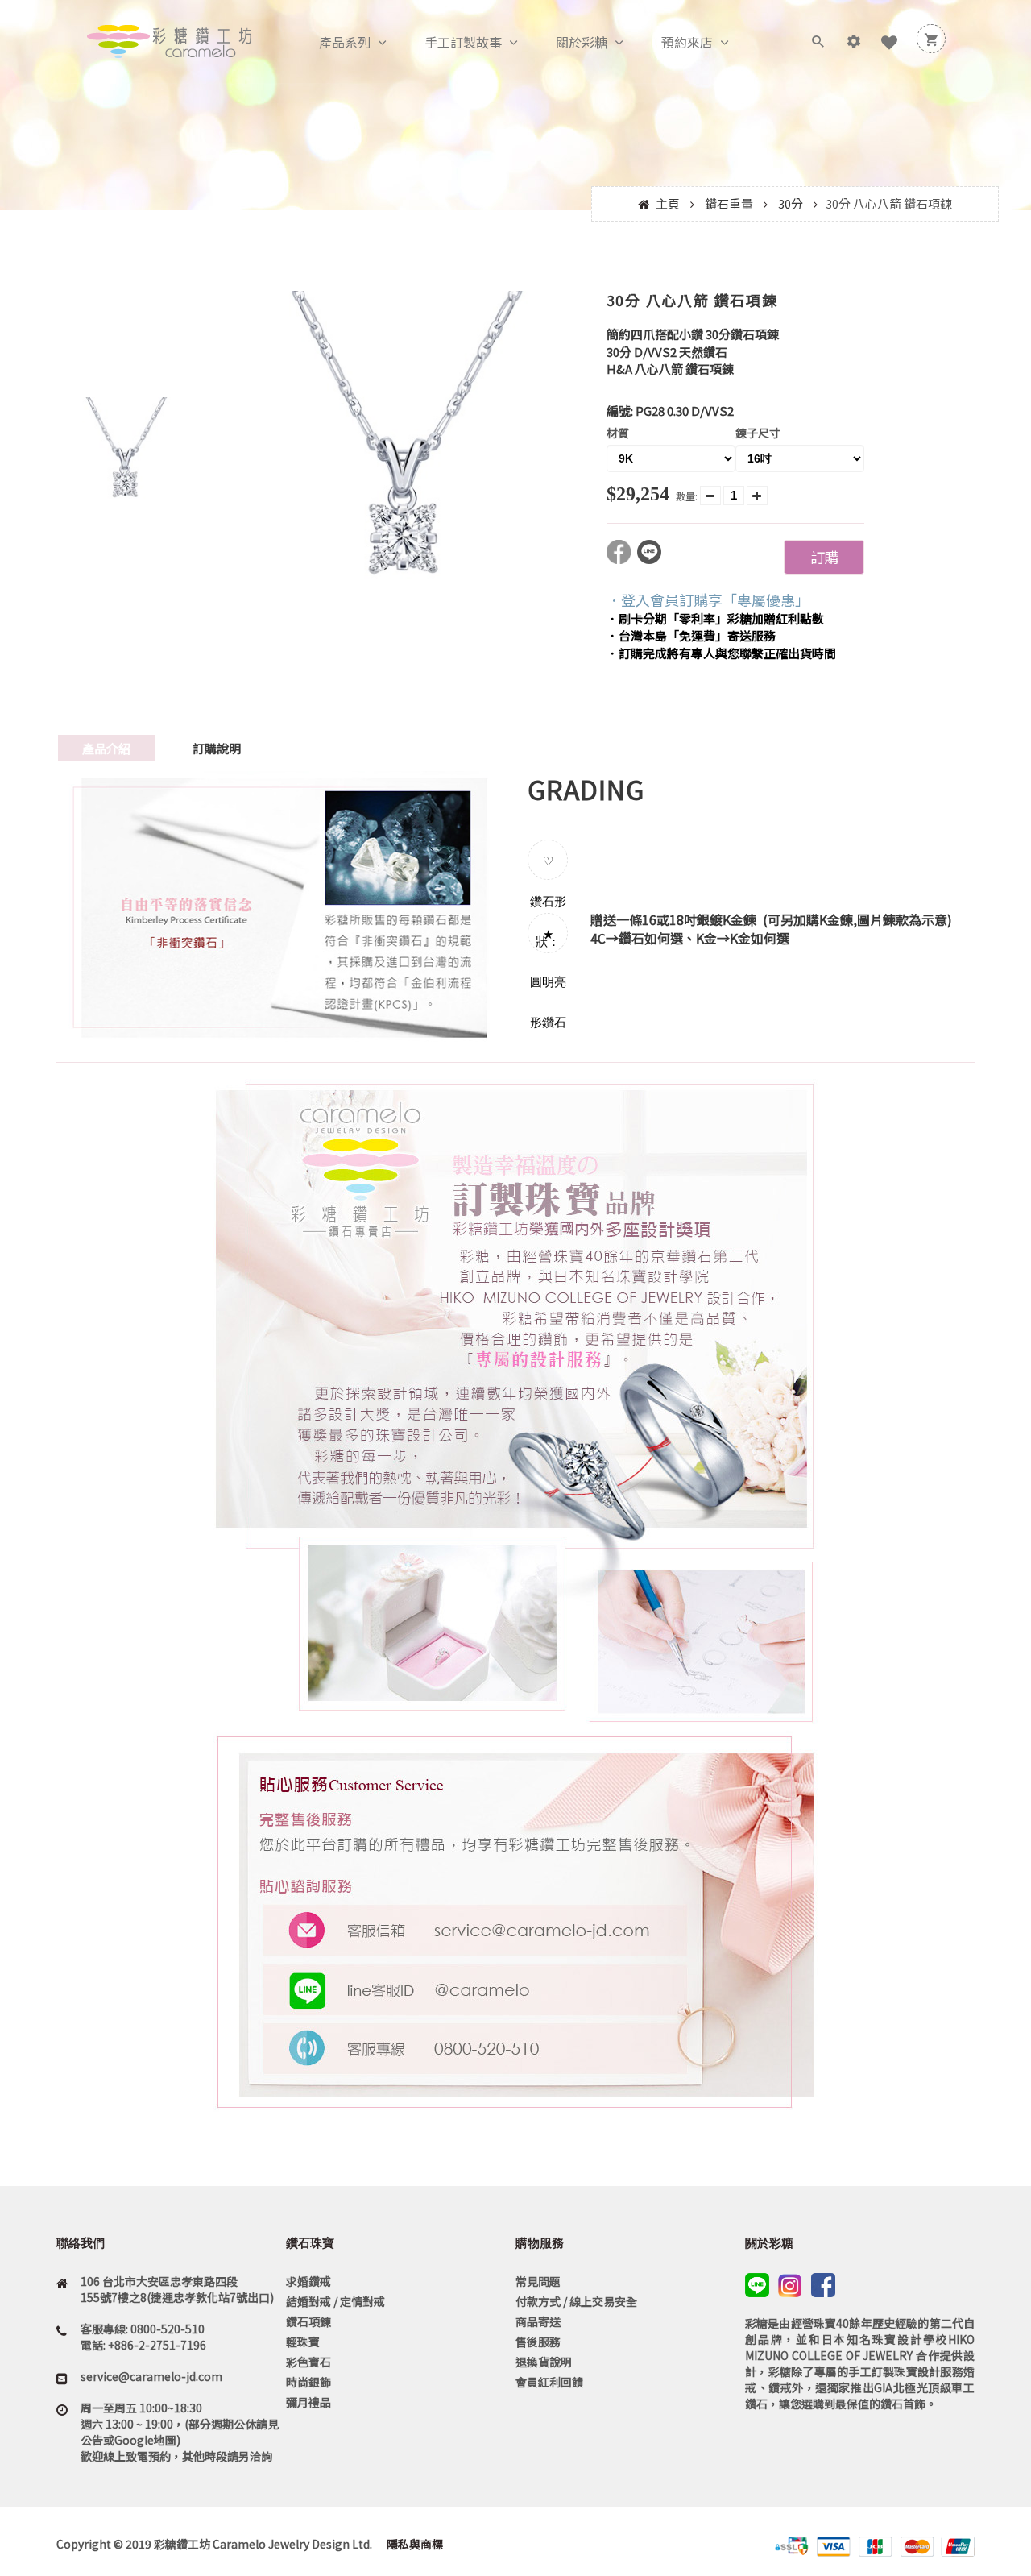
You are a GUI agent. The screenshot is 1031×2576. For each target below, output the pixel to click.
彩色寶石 (308, 2362)
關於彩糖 (582, 42)
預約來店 (687, 42)
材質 (618, 433)
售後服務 (538, 2342)
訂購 (824, 557)
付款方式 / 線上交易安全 (576, 2301)
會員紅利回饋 (549, 2382)
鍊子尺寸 (758, 433)
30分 (791, 203)
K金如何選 (760, 938)
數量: (687, 496)
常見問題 (538, 2281)
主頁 (668, 203)
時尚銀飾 (308, 2382)
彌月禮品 (308, 2402)
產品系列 (345, 42)
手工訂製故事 (463, 42)
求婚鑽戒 (308, 2281)
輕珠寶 (303, 2342)
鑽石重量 (729, 203)
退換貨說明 (544, 2362)
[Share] (622, 559)
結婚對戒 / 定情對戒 (335, 2301)
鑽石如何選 (651, 938)
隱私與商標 (414, 2544)
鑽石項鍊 (308, 2321)
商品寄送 (538, 2321)
